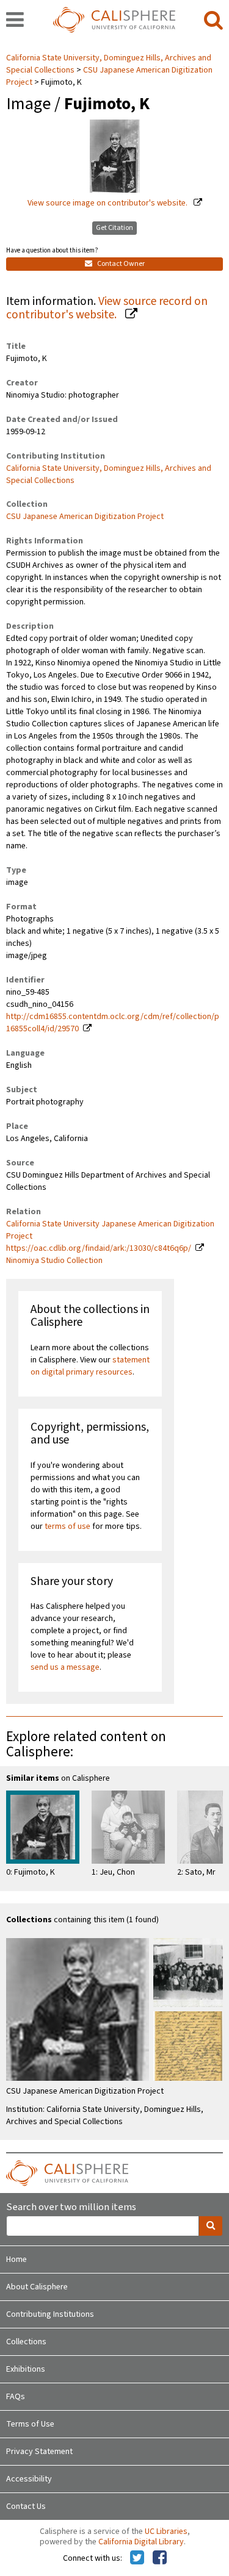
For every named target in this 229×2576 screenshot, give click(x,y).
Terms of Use (30, 2424)
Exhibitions (26, 2369)
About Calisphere (37, 2287)
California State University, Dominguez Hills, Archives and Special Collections (109, 474)
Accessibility (29, 2479)
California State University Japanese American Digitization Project (110, 1230)
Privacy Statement (39, 2452)
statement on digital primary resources (90, 1366)
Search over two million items (71, 2207)
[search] (213, 21)
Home (16, 2259)
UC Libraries (166, 2531)
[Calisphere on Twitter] (137, 2558)
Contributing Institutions (50, 2314)
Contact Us (26, 2506)
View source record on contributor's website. (107, 308)
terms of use (67, 1526)
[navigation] (15, 21)
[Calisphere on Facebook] (160, 2558)
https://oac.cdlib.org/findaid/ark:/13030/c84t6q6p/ (99, 1248)
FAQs (16, 2397)
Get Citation (114, 228)
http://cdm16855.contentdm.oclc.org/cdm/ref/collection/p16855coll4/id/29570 (113, 1023)
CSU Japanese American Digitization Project (109, 76)
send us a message (65, 1667)
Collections (26, 2342)
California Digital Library (141, 2542)
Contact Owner (120, 264)
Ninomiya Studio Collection (54, 1261)
